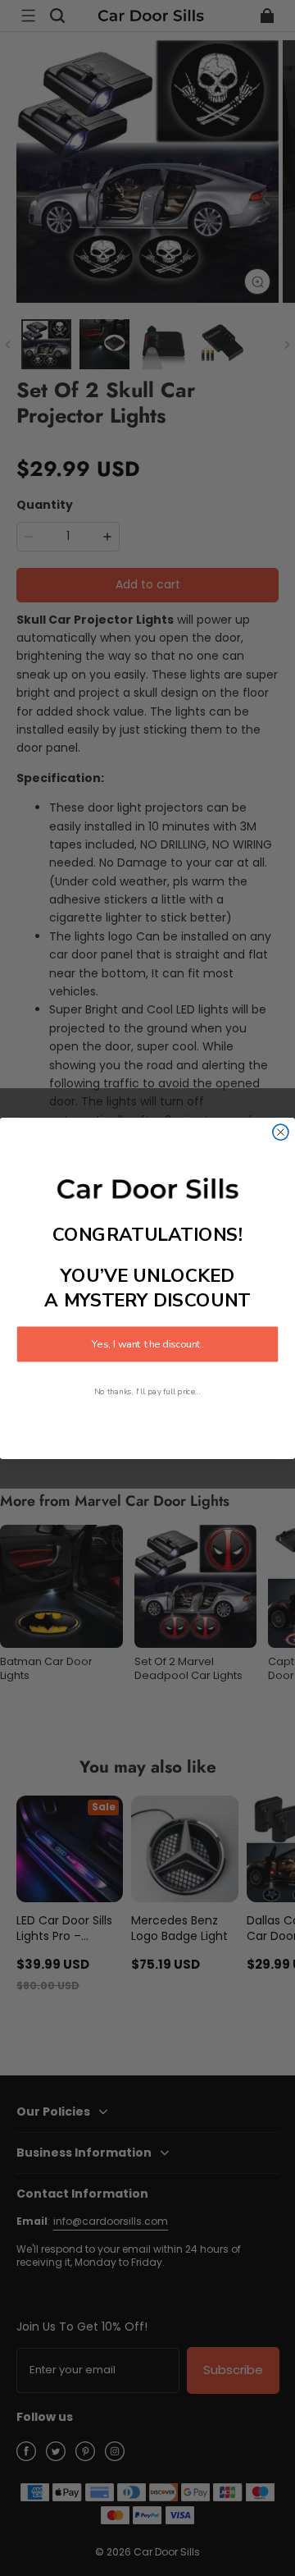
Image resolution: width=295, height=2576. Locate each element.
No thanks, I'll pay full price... (147, 1391)
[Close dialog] (281, 1132)
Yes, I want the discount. (147, 1344)
